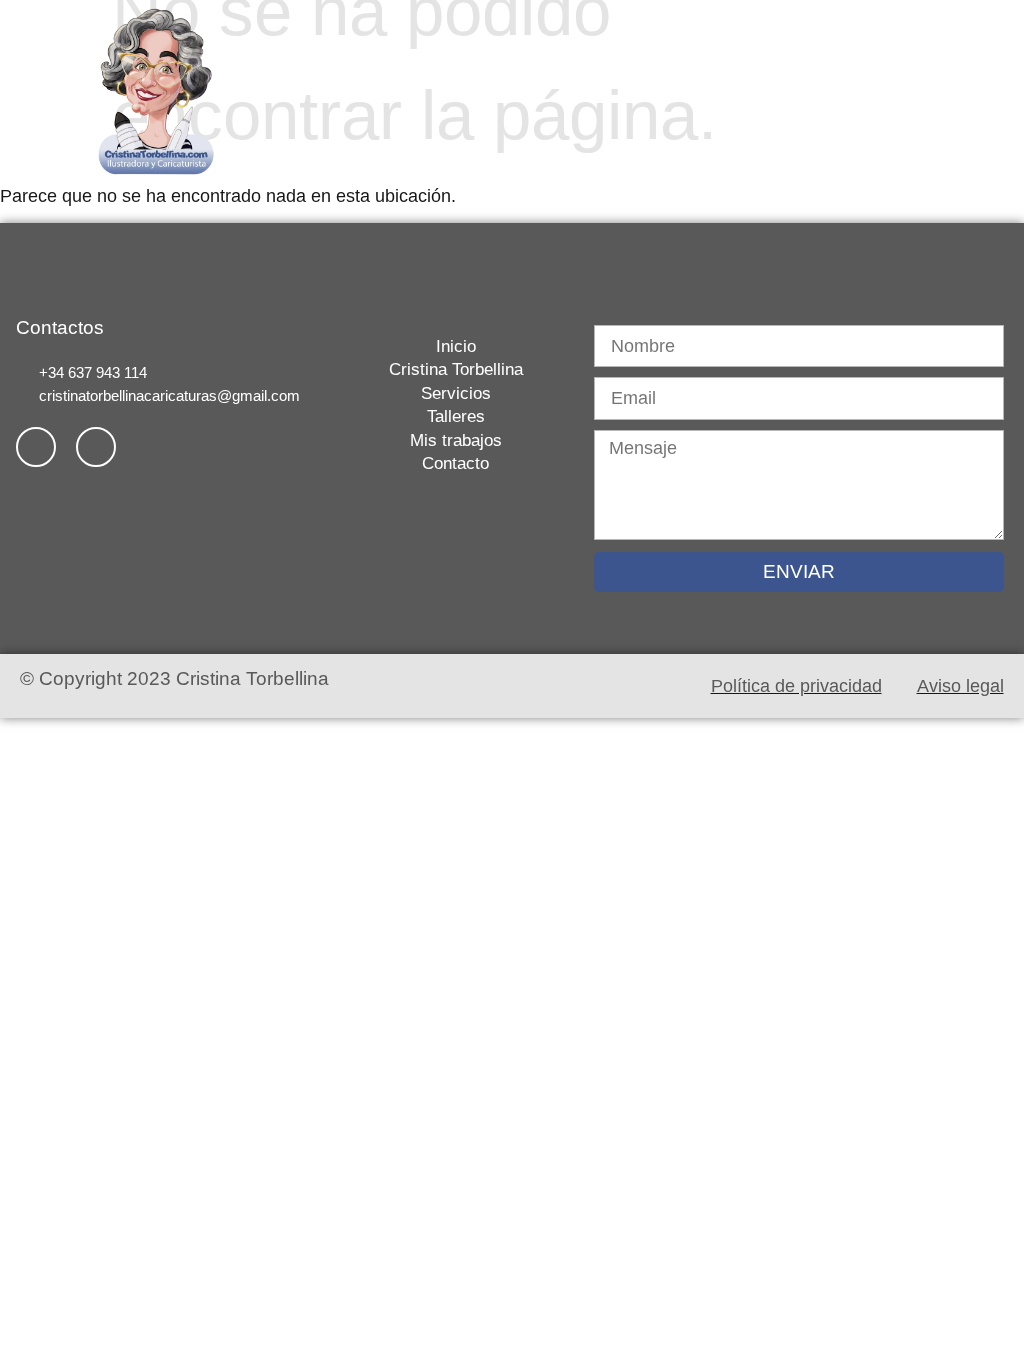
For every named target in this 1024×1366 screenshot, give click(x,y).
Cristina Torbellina (518, 65)
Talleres (722, 65)
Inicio (412, 65)
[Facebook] (36, 447)
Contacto (828, 117)
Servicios (640, 65)
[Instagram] (96, 447)
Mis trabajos (815, 65)
